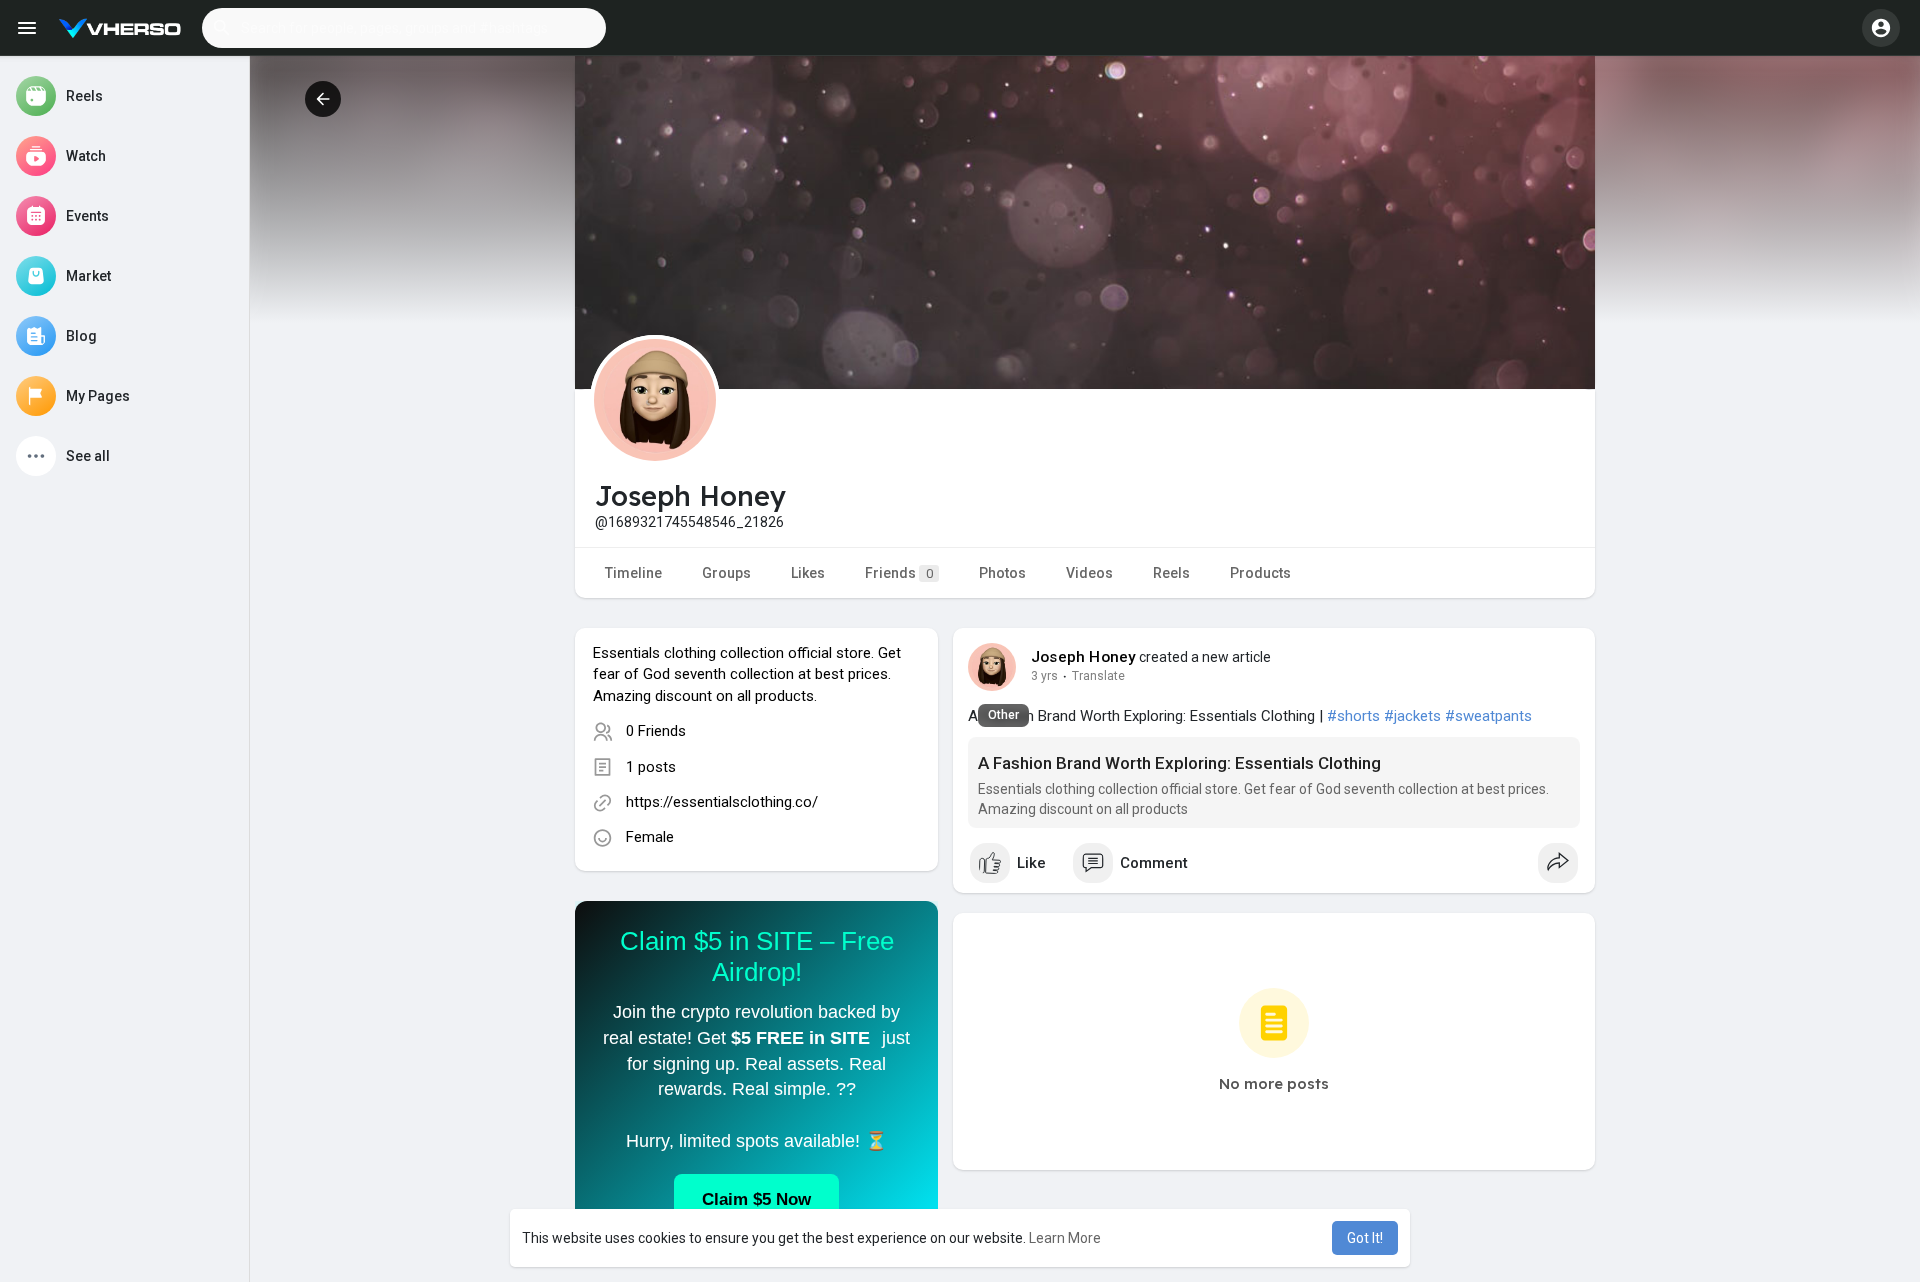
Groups (726, 573)
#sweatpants (1488, 716)
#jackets (1412, 716)
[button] (404, 28)
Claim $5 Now (756, 1199)
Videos (1089, 573)
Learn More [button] (1065, 1238)
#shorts (1353, 716)
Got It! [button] (1365, 1238)
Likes (808, 573)
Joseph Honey (1083, 657)
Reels (1171, 573)
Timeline (633, 573)
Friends (899, 573)
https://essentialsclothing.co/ (722, 802)
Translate (1098, 676)
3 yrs (1044, 676)
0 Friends (656, 731)
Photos (1002, 573)
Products (1260, 573)
